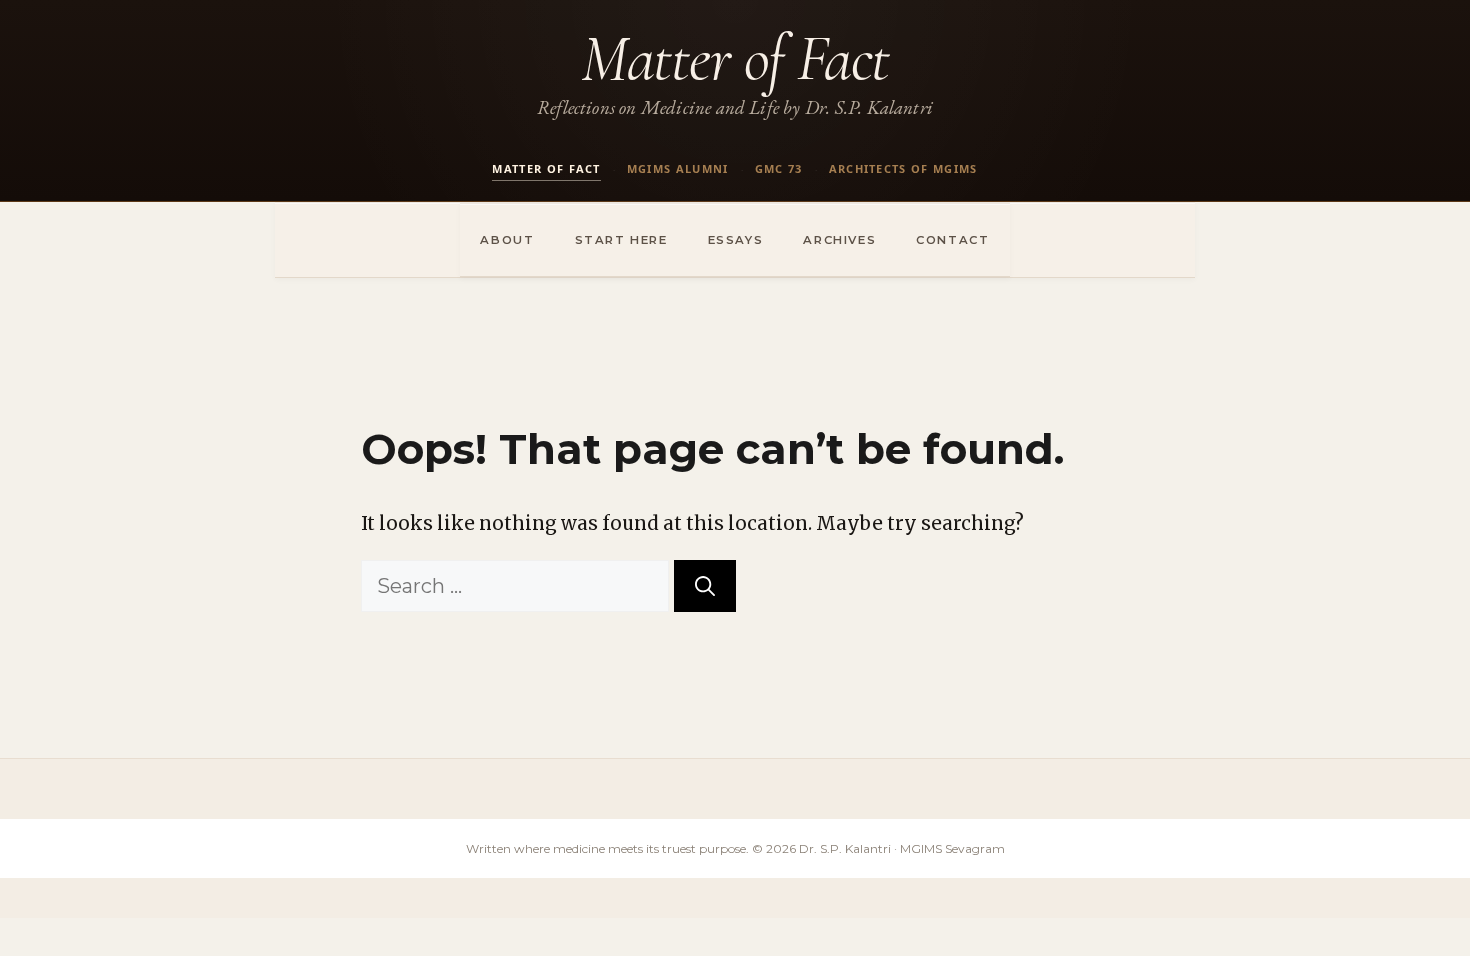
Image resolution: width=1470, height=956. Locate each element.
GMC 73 (779, 168)
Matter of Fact (735, 58)
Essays (736, 240)
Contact (952, 240)
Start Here (621, 240)
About (507, 240)
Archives (839, 240)
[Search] (705, 586)
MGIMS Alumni (678, 168)
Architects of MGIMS (903, 168)
